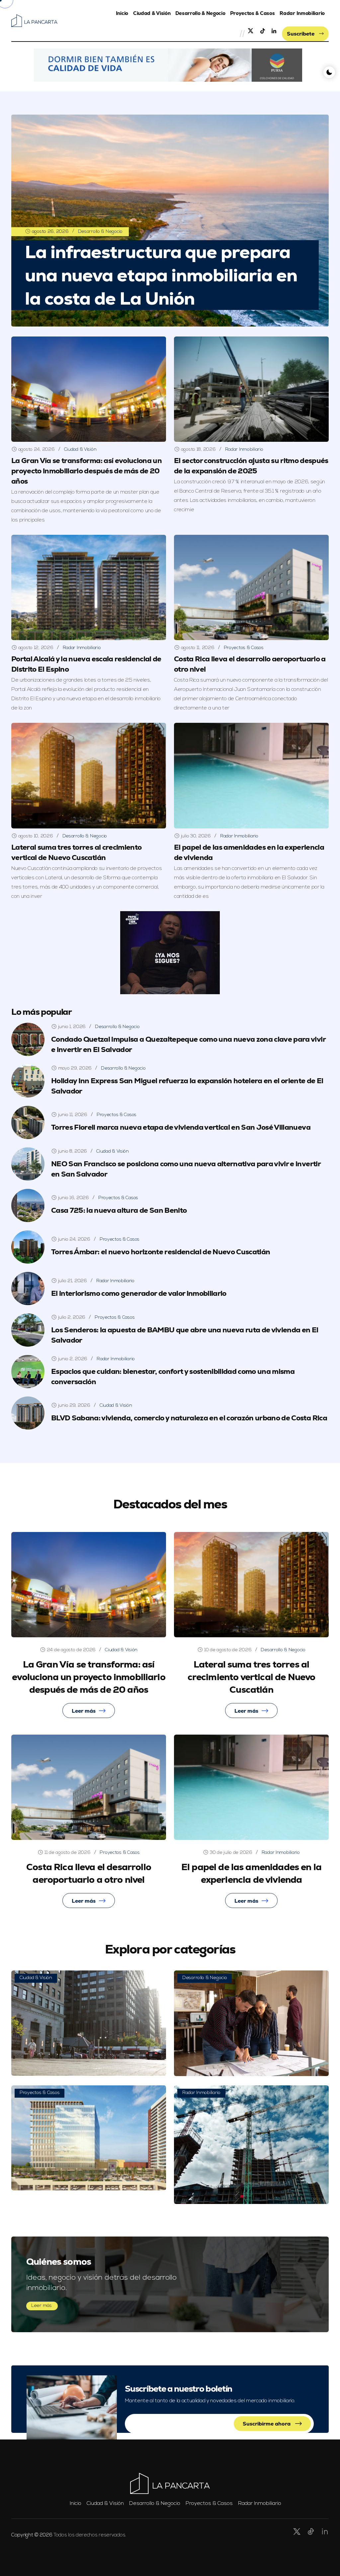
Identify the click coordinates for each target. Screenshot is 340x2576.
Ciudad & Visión (152, 13)
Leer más (84, 1711)
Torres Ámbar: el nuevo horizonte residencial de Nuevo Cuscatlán (161, 1252)
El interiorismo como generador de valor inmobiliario (139, 1293)
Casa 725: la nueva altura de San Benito (119, 1210)
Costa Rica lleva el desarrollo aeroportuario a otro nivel (89, 1873)
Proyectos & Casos (252, 13)
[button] (168, 65)
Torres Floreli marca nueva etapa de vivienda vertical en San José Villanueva (181, 1127)
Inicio (122, 13)
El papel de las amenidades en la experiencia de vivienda (251, 1873)
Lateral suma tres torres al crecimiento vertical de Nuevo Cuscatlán (252, 1677)
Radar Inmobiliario (302, 13)
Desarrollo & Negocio (200, 13)
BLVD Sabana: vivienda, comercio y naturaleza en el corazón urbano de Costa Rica (189, 1418)
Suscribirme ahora (267, 2424)
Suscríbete (301, 34)
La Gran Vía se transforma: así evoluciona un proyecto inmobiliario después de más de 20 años (86, 471)
